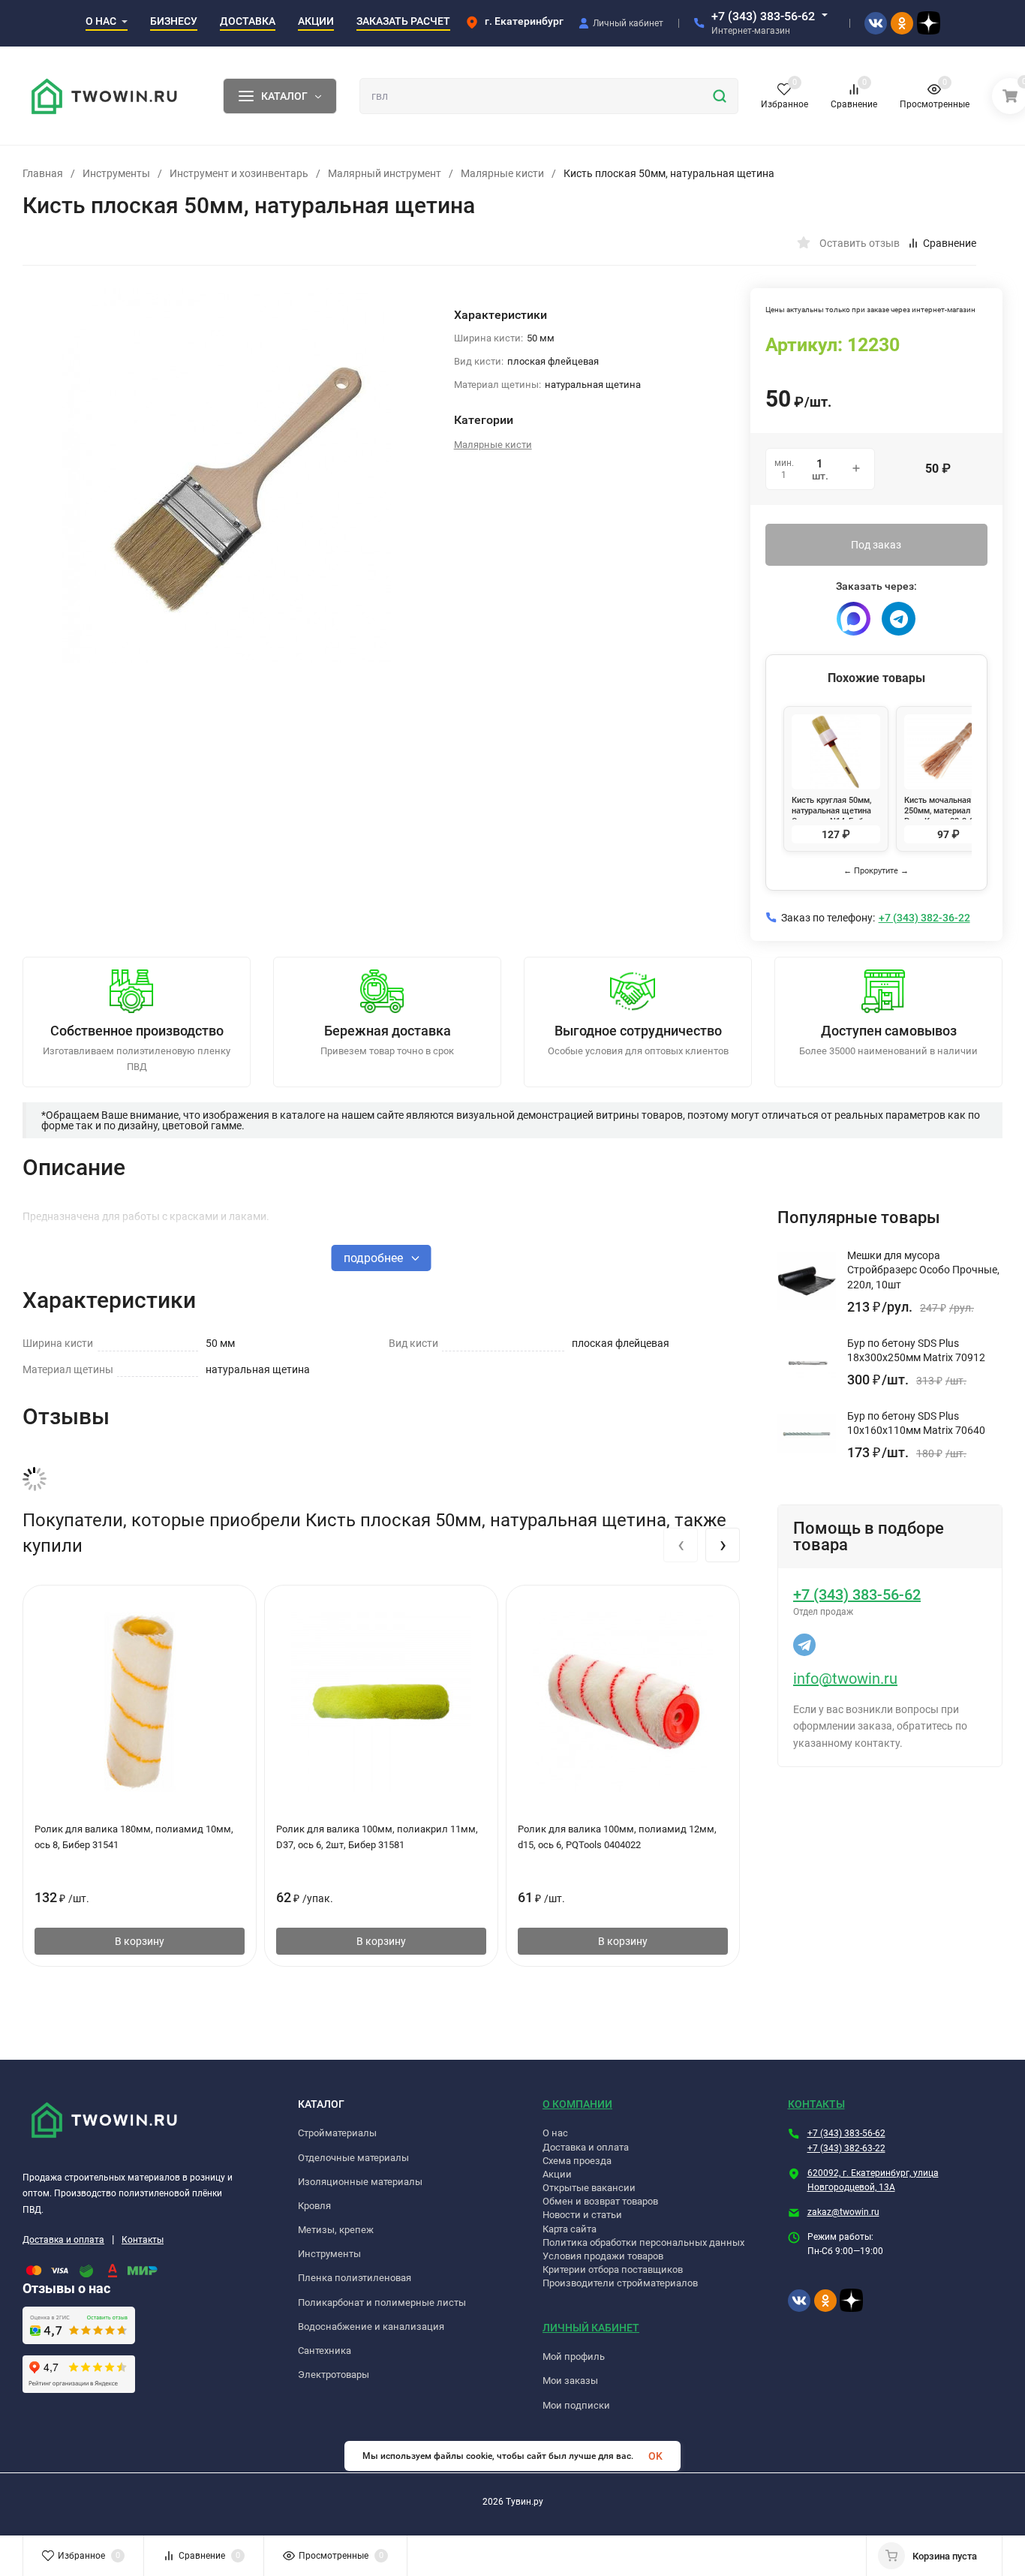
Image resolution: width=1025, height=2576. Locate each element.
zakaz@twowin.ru (843, 2212)
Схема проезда (577, 2161)
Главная (43, 173)
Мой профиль (574, 2357)
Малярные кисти (502, 173)
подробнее (375, 1258)
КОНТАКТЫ (816, 2104)
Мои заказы (570, 2381)
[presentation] (681, 1545)
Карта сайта (570, 2229)
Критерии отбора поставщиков (613, 2269)
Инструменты (116, 173)
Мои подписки (576, 2405)
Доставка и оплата (63, 2240)
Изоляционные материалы (360, 2182)
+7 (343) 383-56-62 (763, 16)
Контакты (143, 2240)
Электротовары (334, 2375)
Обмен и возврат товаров (600, 2201)
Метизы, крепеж (336, 2230)
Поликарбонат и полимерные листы (382, 2302)
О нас (555, 2133)
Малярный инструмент (385, 173)
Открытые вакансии (589, 2188)
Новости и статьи (582, 2215)
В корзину (140, 1941)
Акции (557, 2174)
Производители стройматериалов (620, 2283)
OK (655, 2456)
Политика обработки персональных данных (643, 2242)
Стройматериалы (337, 2133)
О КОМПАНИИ (577, 2104)
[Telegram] (899, 619)
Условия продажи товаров (603, 2256)
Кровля (314, 2206)
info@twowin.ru (845, 1679)
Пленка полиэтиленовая (355, 2278)
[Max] (854, 619)
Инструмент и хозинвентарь (239, 173)
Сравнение (950, 243)
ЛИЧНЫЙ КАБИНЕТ (591, 2328)
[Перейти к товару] (227, 476)
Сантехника (325, 2351)
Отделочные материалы (353, 2158)
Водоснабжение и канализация (371, 2327)
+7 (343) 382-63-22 (846, 2148)
